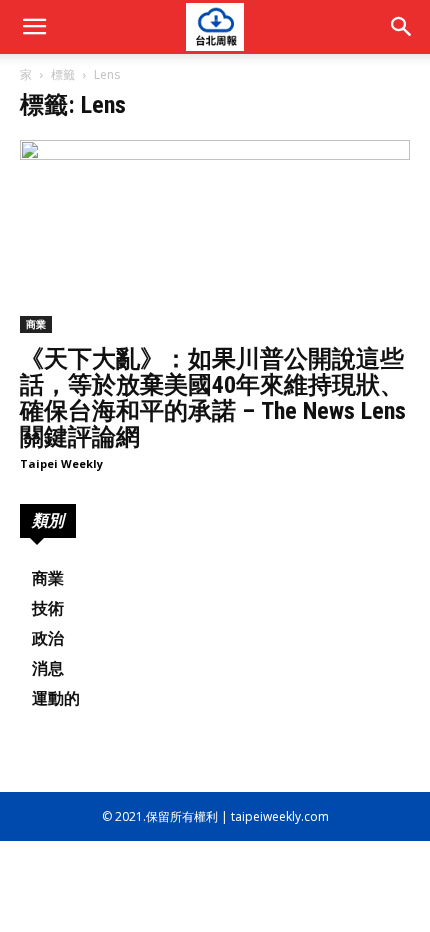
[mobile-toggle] (34, 27)
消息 (48, 668)
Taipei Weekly (61, 463)
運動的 (56, 698)
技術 (48, 608)
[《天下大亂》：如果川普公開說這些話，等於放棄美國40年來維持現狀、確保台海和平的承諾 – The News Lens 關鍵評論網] (215, 236)
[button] (402, 27)
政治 (48, 638)
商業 (36, 324)
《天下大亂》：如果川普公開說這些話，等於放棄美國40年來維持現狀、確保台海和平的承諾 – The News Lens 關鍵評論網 (213, 398)
